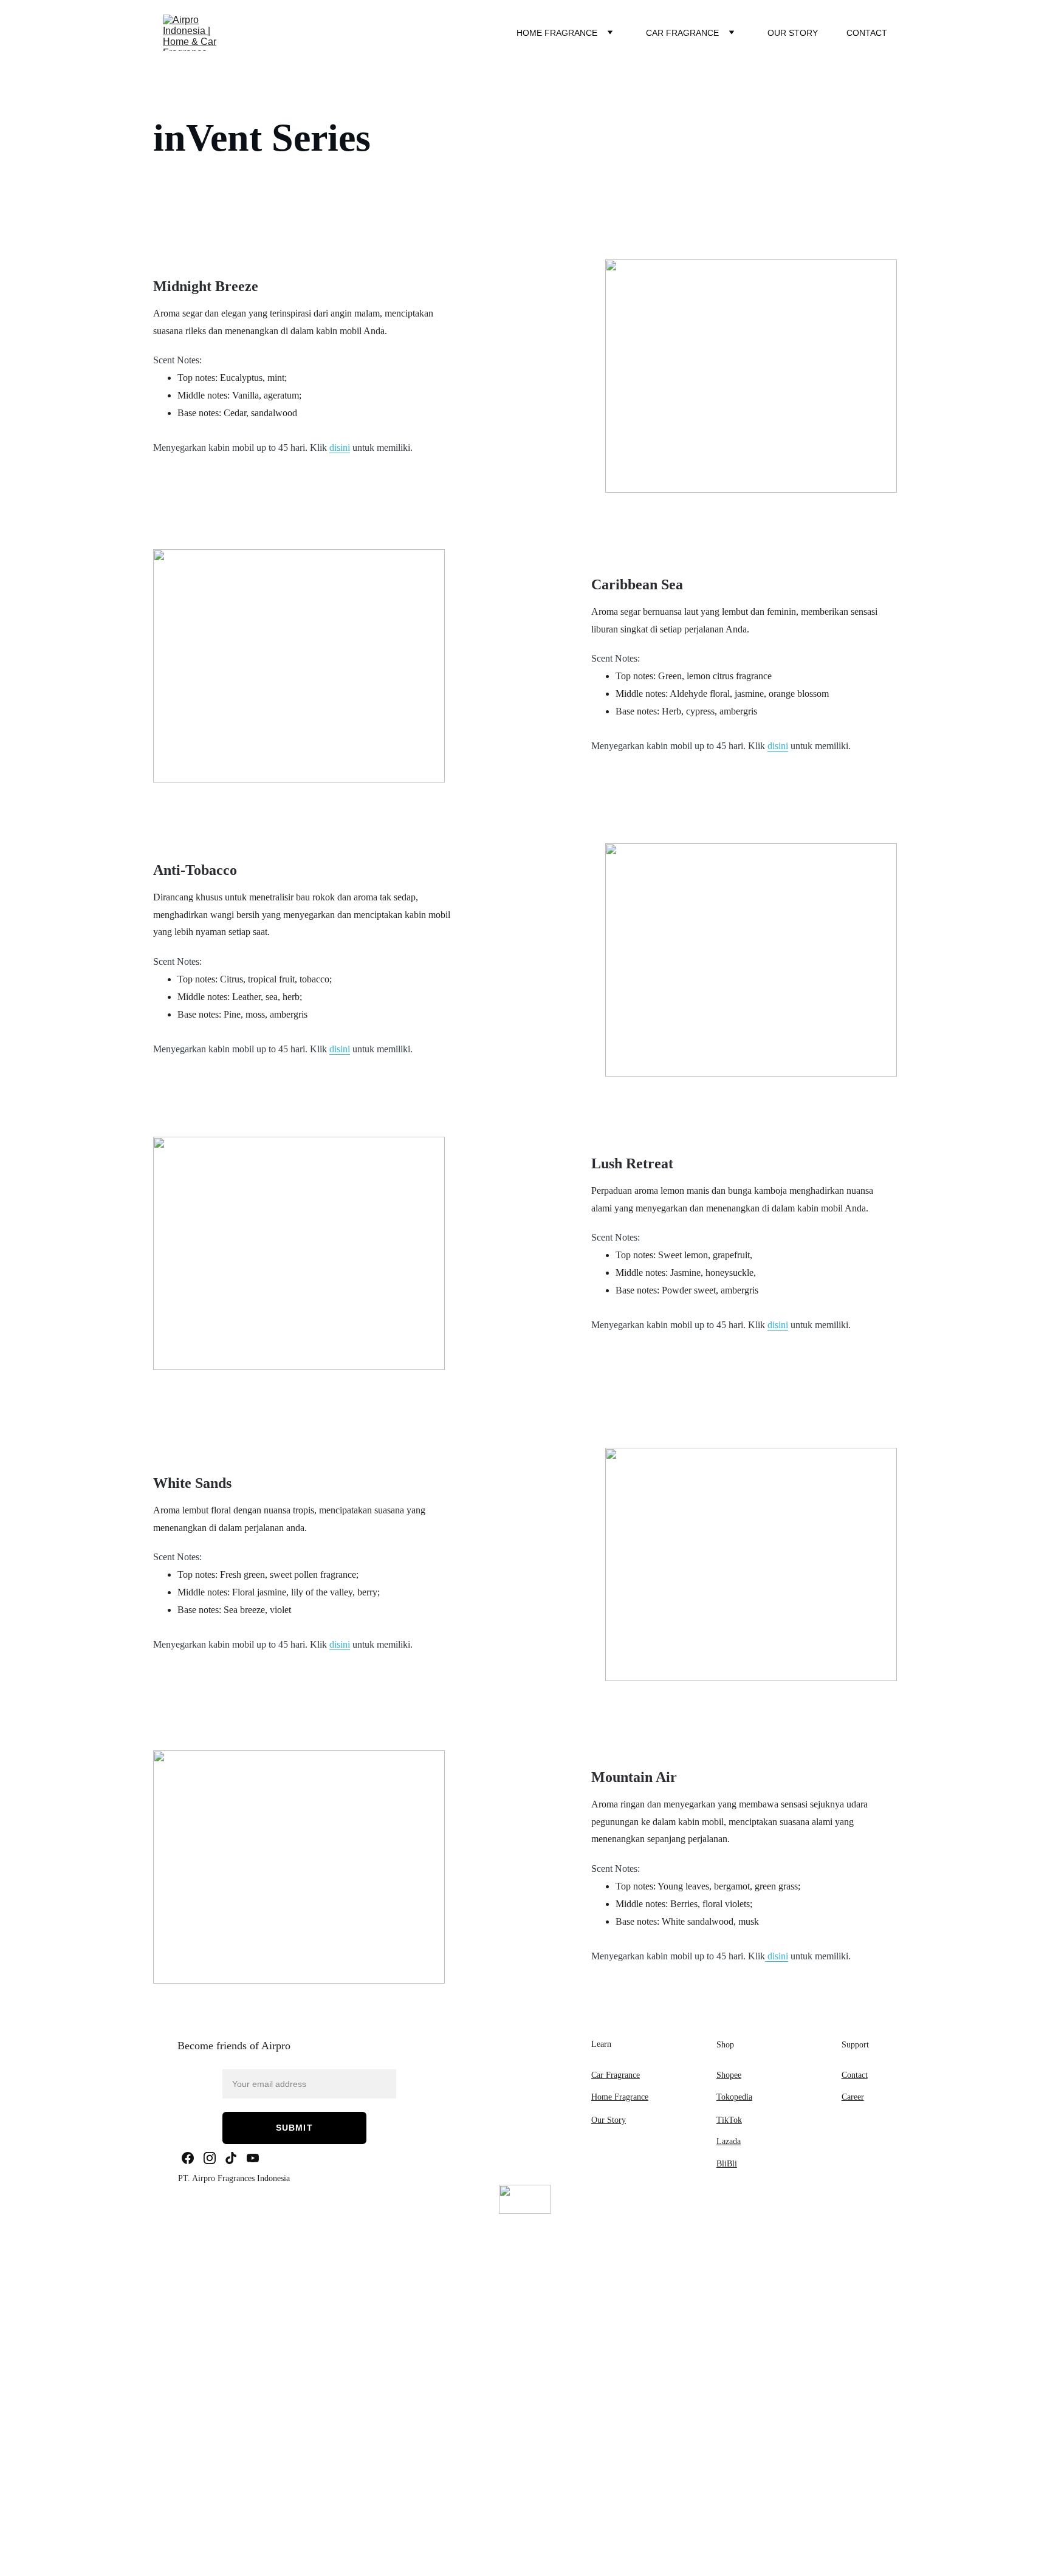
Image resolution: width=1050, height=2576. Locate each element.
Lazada (729, 2141)
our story (793, 33)
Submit (294, 2128)
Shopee (729, 2075)
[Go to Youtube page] (253, 2158)
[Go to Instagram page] (210, 2158)
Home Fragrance (557, 33)
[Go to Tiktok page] (231, 2158)
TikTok (729, 2120)
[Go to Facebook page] (188, 2158)
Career (853, 2097)
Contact (867, 33)
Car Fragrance (682, 33)
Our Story (609, 2120)
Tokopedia (734, 2097)
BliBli (727, 2164)
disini (340, 447)
